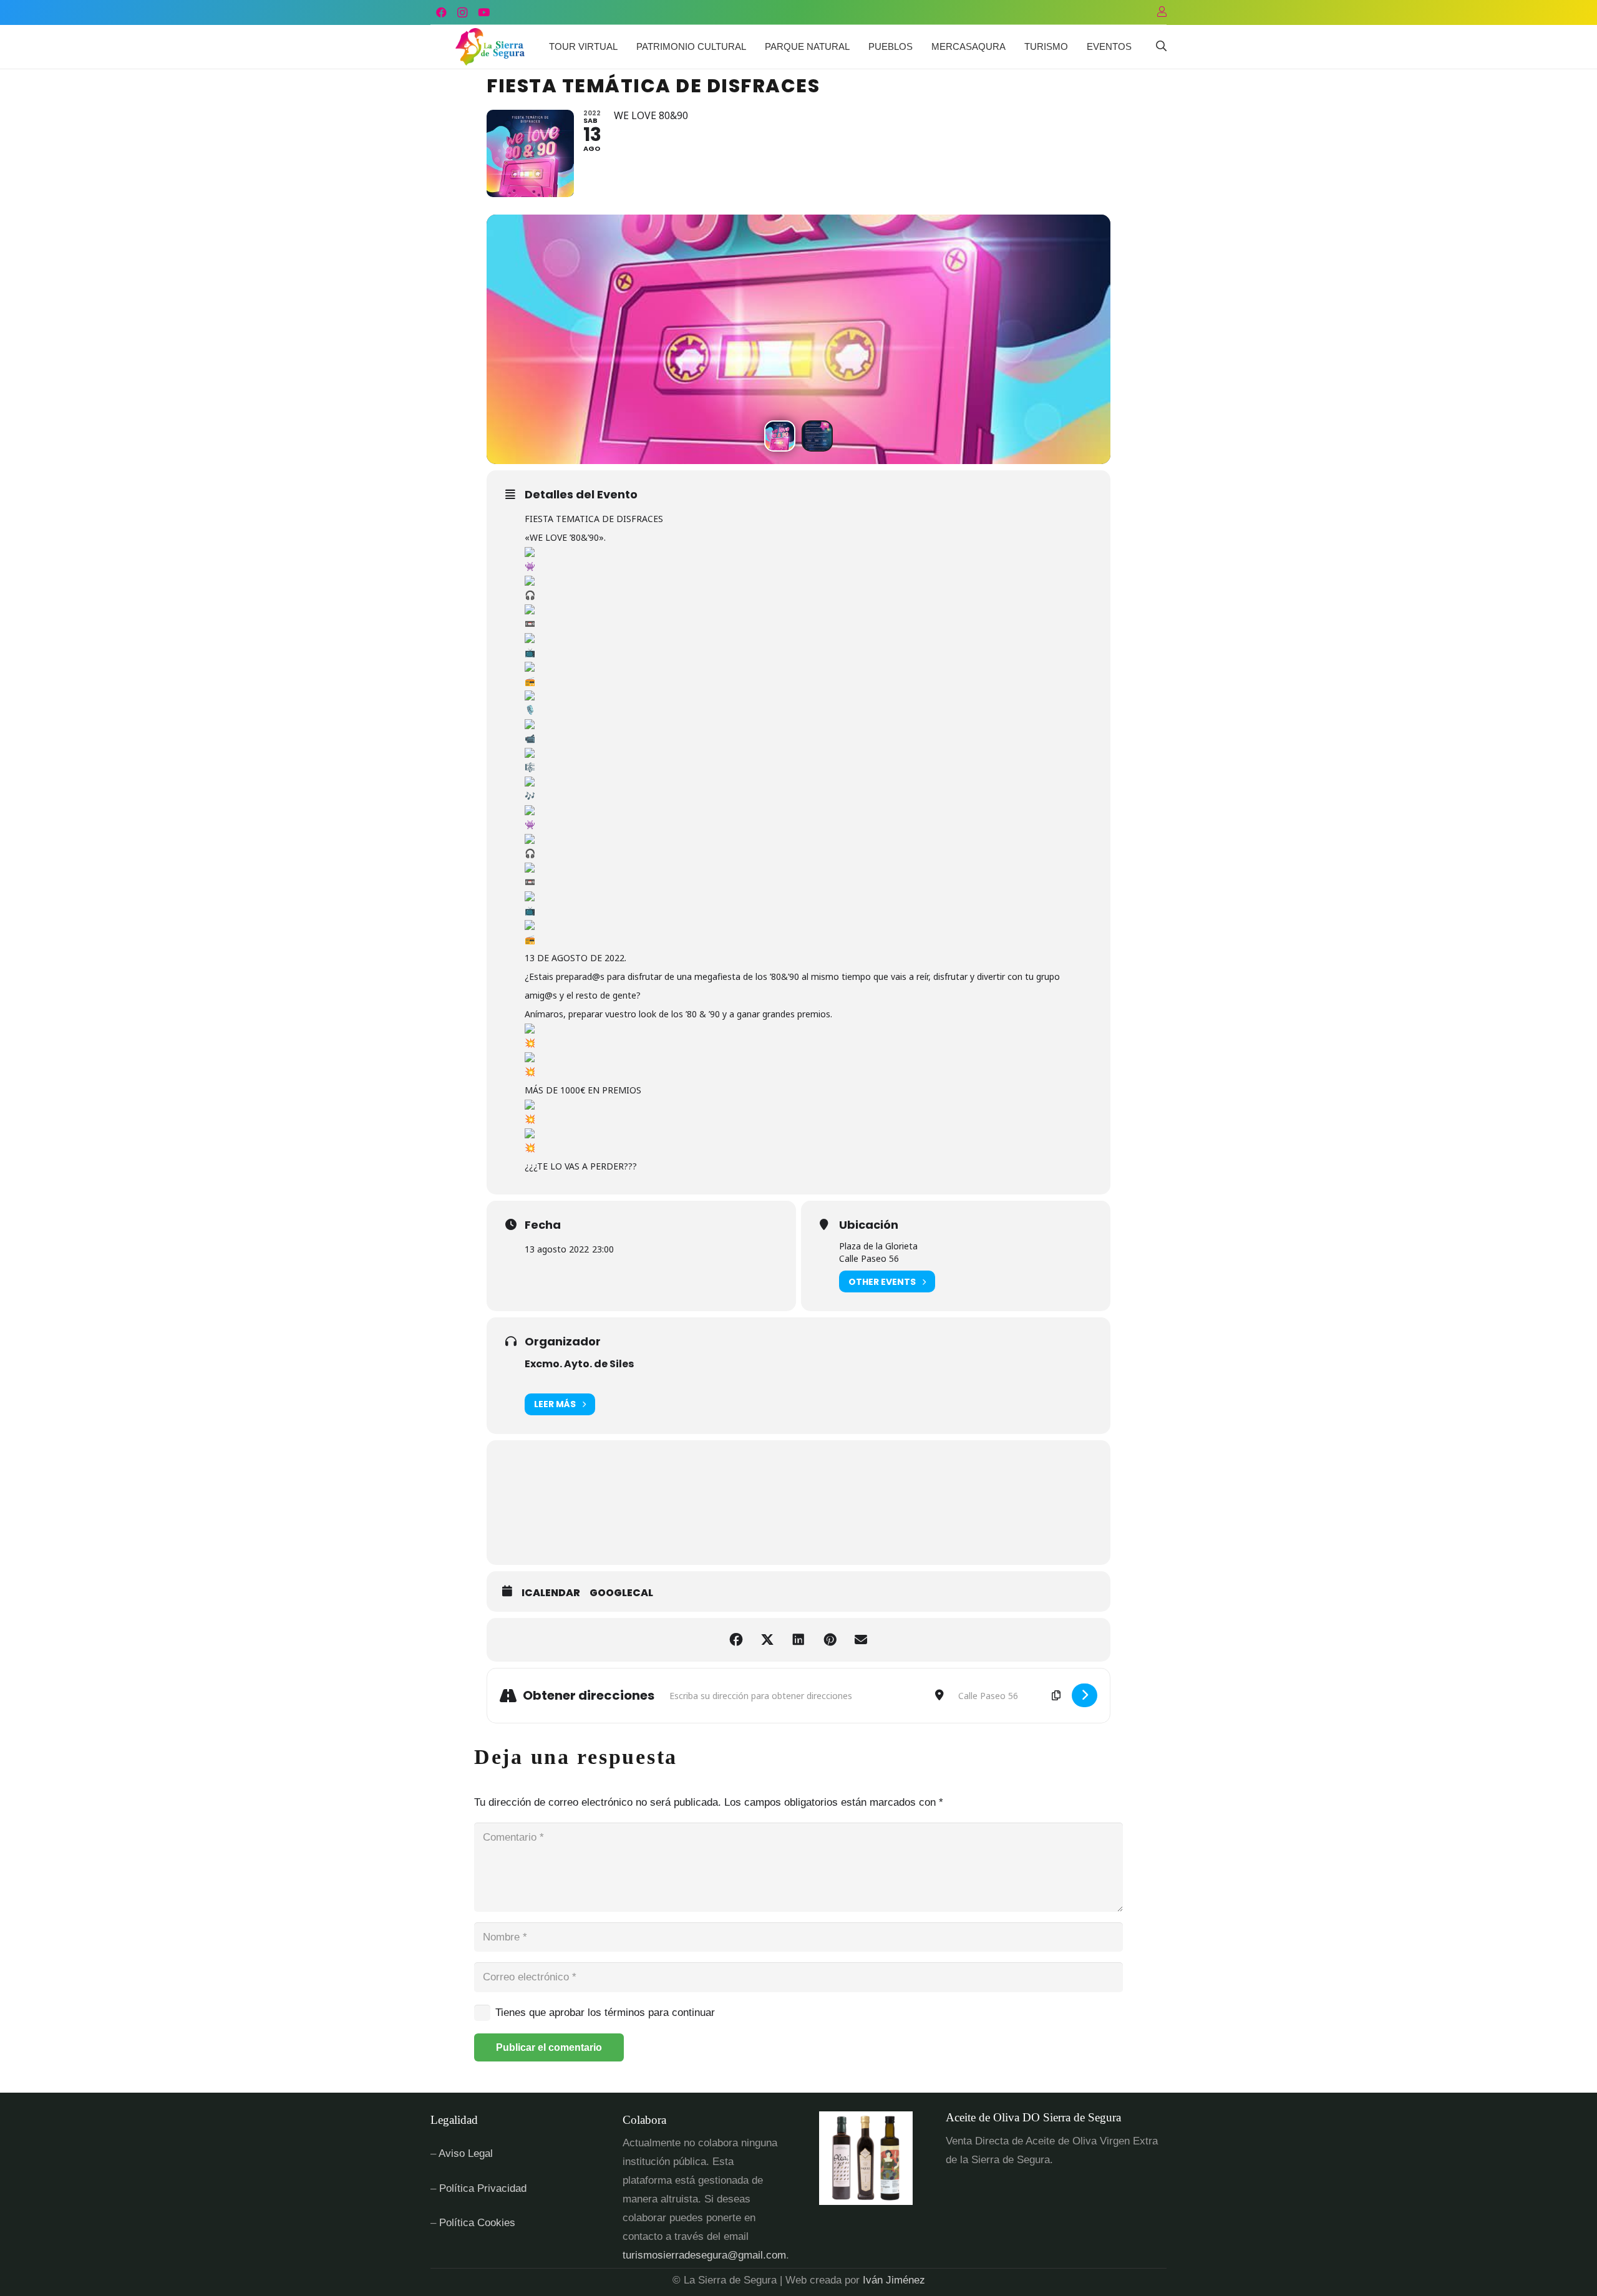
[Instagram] (462, 12)
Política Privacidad (483, 2188)
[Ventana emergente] (1162, 12)
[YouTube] (483, 12)
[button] (755, 47)
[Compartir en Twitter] (767, 1640)
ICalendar (551, 1593)
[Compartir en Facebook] (736, 1640)
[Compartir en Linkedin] (798, 1640)
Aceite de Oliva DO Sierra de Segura (1033, 2117)
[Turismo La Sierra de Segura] (490, 47)
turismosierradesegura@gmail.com (704, 2255)
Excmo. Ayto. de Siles (579, 1364)
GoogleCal (621, 1593)
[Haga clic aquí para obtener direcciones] (1085, 1695)
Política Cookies (477, 2223)
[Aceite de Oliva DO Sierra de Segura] (880, 2158)
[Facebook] (441, 12)
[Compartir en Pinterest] (830, 1640)
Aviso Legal (466, 2153)
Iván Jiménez (894, 2280)
